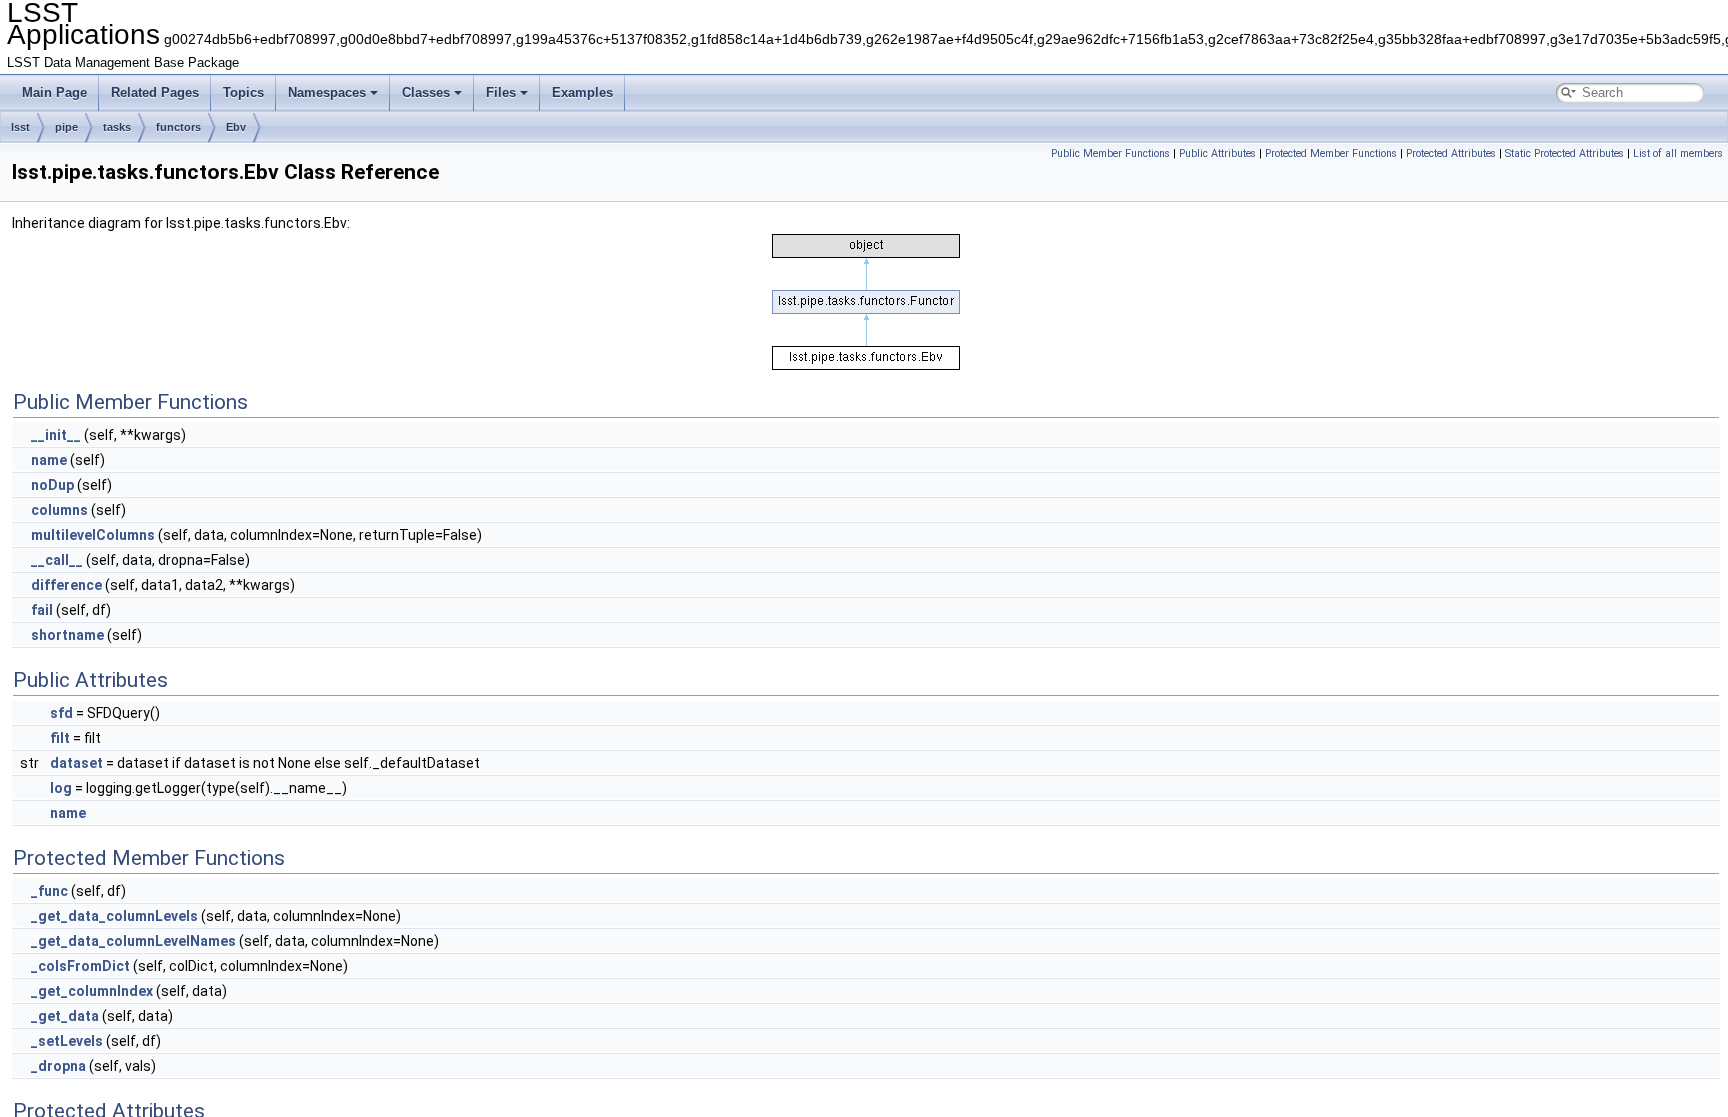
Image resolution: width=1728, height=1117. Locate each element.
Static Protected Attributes (1564, 153)
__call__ (57, 560)
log (61, 788)
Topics (243, 92)
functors (178, 127)
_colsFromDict (80, 966)
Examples (582, 92)
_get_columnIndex (92, 991)
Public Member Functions (1110, 153)
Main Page (54, 92)
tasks (117, 127)
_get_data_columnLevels (114, 916)
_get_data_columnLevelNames (133, 941)
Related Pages (155, 92)
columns (59, 510)
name (49, 460)
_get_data (65, 1016)
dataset (76, 763)
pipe (66, 127)
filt (60, 738)
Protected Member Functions (1331, 153)
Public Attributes (1217, 153)
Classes (426, 92)
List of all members (1678, 153)
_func (49, 891)
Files (501, 92)
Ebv (236, 127)
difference (66, 585)
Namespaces (327, 92)
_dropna (58, 1066)
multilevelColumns (93, 535)
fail (42, 610)
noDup (52, 485)
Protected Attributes (1451, 153)
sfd (61, 713)
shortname (67, 635)
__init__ (56, 435)
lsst (20, 127)
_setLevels (67, 1041)
